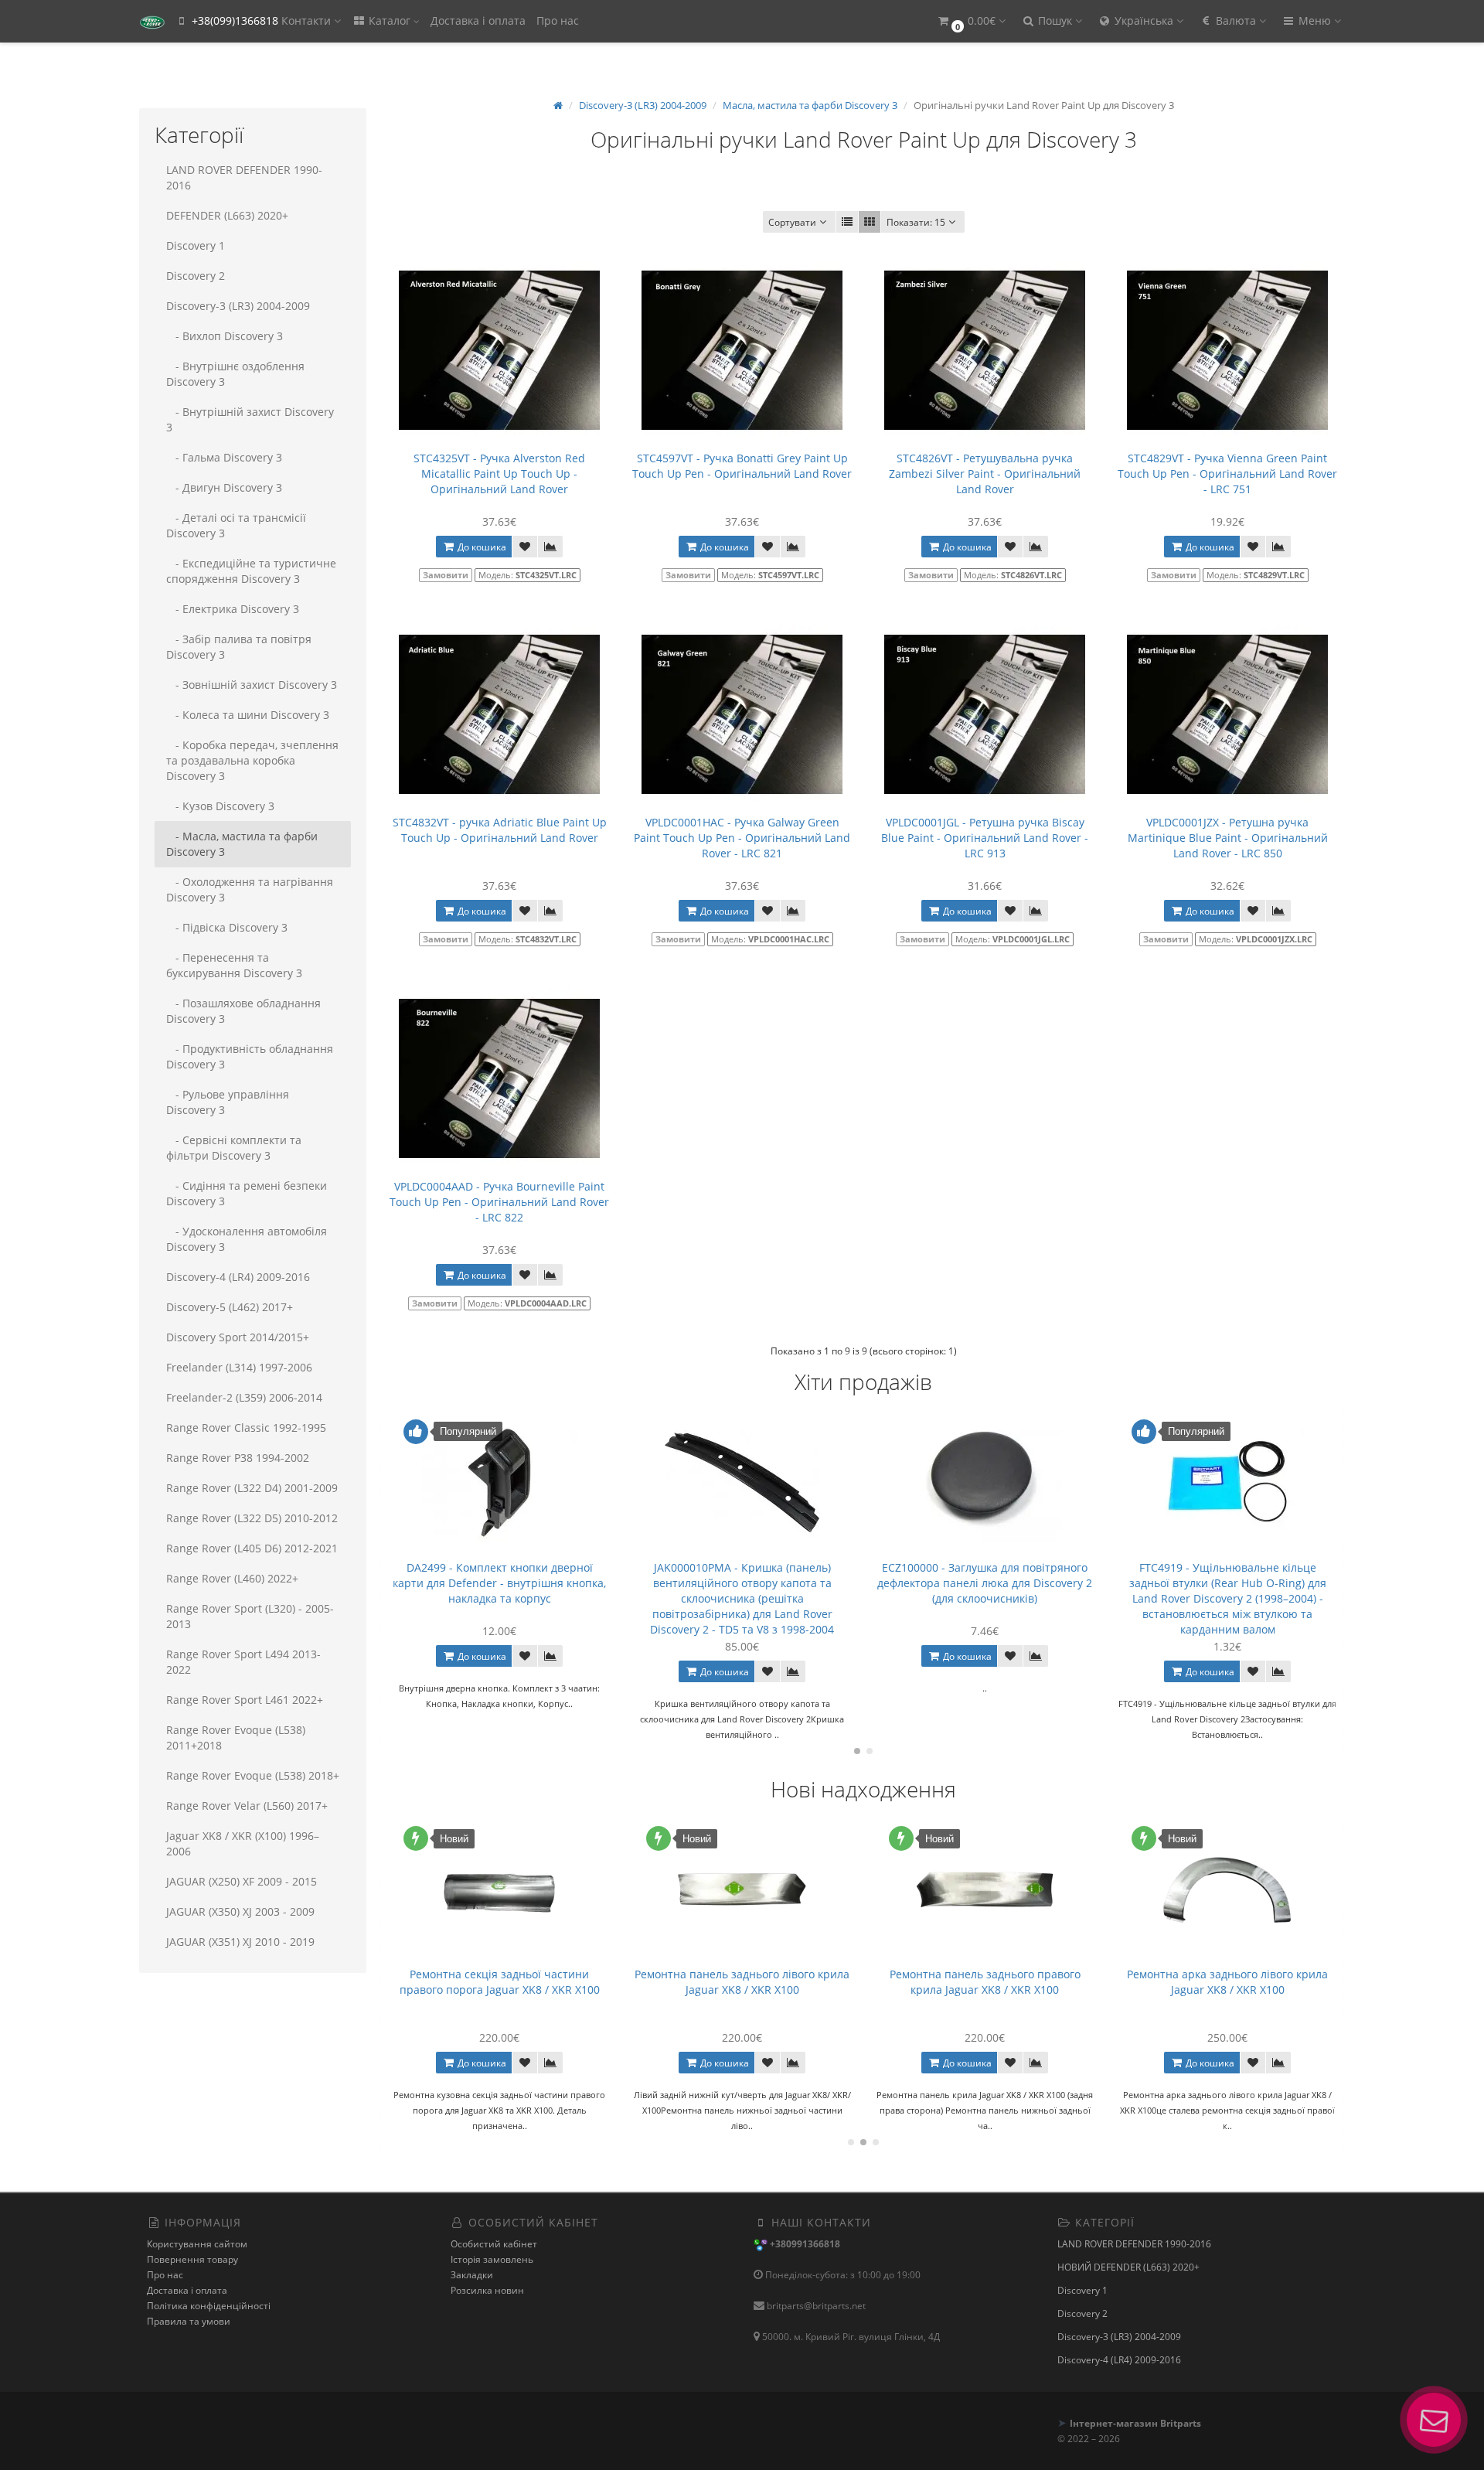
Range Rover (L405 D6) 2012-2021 (252, 1548)
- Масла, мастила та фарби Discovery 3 (242, 844)
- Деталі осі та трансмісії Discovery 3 (236, 525)
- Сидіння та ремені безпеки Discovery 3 (247, 1193)
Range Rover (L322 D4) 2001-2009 (252, 1488)
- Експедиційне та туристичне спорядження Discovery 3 (251, 571)
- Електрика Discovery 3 (233, 609)
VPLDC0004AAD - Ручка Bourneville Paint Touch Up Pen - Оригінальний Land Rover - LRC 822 (499, 1202)
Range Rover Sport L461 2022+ (245, 1700)
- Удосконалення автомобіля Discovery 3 (247, 1239)
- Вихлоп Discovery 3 (225, 336)
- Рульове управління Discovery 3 (228, 1102)
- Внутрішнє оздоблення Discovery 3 (235, 374)
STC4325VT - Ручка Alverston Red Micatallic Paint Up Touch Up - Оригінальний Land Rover (499, 474)
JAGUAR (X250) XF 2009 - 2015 (242, 1881)
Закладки (472, 2275)
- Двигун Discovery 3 (224, 487)
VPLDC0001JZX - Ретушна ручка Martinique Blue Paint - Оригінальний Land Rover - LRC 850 (1228, 838)
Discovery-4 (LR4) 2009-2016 (238, 1277)
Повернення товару (192, 2259)
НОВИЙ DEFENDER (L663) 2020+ (1128, 2267)
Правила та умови (189, 2321)
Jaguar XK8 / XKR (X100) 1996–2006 (243, 1843)
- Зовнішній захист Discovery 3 (252, 685)
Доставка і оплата (478, 20)
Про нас (558, 20)
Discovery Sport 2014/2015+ (238, 1337)
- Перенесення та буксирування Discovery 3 (234, 965)
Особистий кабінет (494, 2244)
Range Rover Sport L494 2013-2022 (243, 1662)
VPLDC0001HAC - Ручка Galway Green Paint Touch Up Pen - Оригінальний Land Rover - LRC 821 (742, 838)
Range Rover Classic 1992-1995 (246, 1427)
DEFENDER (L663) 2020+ (227, 215)
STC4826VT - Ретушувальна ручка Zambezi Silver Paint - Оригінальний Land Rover (985, 474)
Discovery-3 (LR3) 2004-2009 (238, 306)
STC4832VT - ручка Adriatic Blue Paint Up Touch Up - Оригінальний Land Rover (500, 830)
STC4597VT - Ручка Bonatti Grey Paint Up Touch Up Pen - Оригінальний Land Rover (742, 466)
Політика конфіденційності (209, 2306)
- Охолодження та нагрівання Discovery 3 (250, 889)
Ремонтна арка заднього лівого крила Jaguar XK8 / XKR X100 (985, 1982)
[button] (971, 21)
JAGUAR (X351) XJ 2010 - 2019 (240, 1942)
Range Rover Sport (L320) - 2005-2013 (250, 1616)
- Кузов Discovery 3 (220, 806)
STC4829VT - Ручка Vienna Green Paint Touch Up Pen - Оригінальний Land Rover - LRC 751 (1227, 474)
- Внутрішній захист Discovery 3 (250, 419)
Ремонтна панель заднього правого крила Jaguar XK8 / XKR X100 (742, 1982)
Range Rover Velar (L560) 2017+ (247, 1806)
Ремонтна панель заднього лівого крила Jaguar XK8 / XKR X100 (499, 1982)
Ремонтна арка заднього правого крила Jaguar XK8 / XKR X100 (1227, 1982)
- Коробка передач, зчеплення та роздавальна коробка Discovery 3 (252, 760)
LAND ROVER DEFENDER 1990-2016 (244, 177)
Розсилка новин (487, 2290)
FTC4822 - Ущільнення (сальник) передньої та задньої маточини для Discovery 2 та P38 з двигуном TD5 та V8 (1227, 1583)
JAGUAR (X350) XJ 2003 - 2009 (240, 1911)
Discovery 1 (196, 245)
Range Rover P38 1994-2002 (238, 1458)
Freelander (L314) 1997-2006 (239, 1367)
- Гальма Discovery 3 (224, 457)
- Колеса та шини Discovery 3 (248, 715)
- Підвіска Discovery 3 (227, 927)
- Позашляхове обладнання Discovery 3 (243, 1011)
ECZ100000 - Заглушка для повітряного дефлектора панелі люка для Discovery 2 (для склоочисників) (742, 1583)
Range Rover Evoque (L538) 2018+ (253, 1775)
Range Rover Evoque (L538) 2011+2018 (236, 1738)
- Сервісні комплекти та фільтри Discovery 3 (234, 1148)
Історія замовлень (492, 2259)
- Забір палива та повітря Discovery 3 (239, 647)
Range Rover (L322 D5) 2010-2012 (252, 1518)
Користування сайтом (197, 2244)
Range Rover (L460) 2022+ (232, 1578)
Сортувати (792, 222)
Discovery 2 (196, 276)
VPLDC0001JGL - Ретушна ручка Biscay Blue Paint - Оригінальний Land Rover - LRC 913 (985, 838)
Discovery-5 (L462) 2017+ (230, 1307)
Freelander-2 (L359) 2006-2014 (244, 1397)
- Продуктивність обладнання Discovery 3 (250, 1056)
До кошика (481, 547)
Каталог (390, 20)
